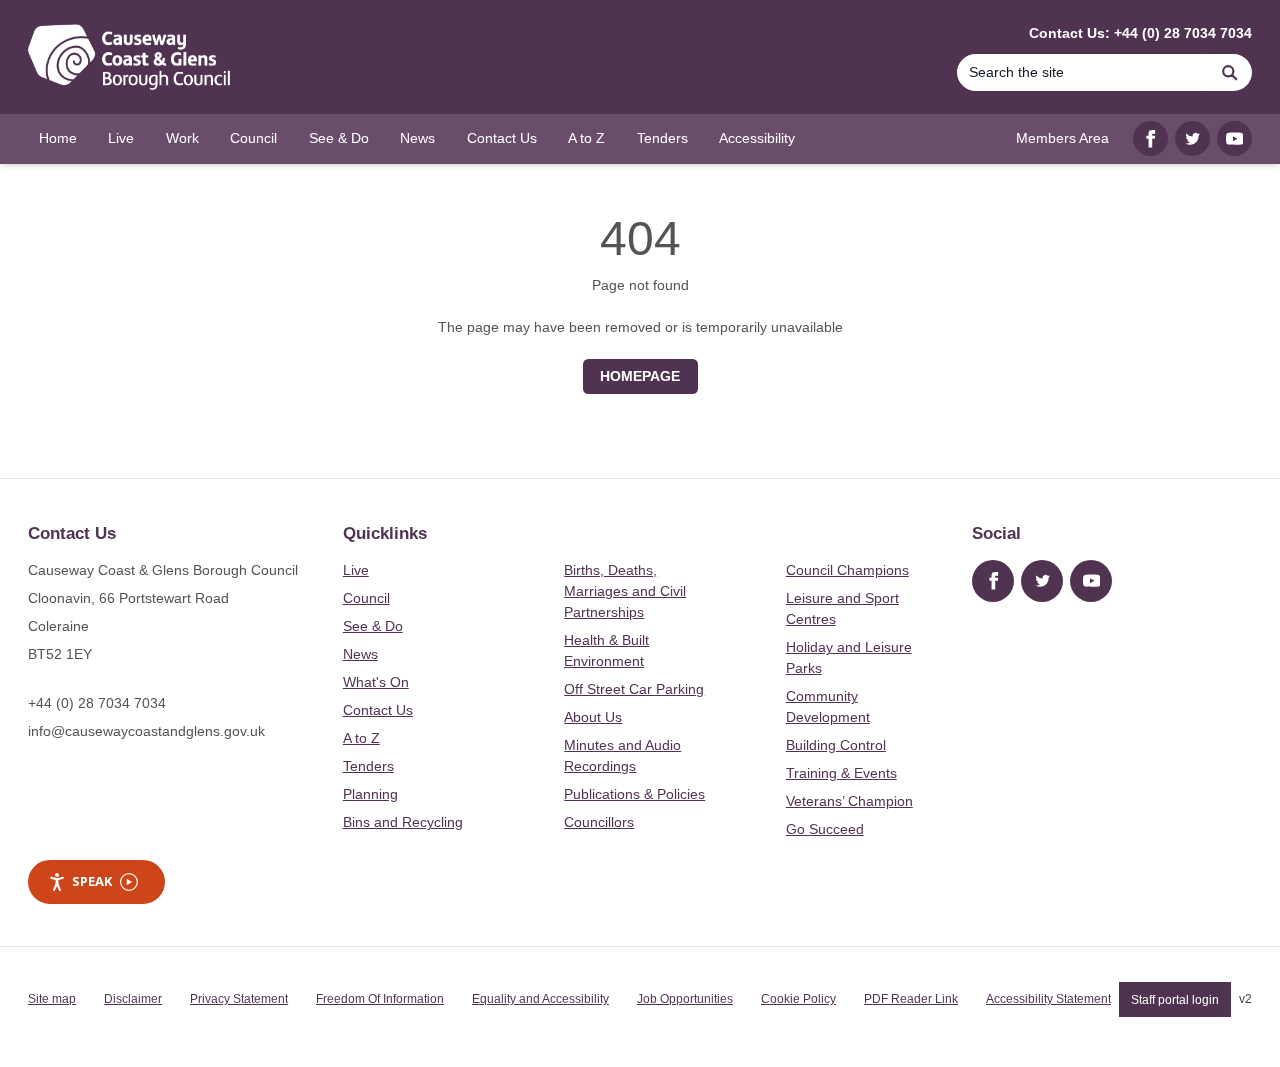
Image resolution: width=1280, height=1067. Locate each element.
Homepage (640, 376)
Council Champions (847, 570)
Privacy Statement (239, 999)
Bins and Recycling (403, 822)
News (360, 654)
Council (366, 598)
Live (356, 570)
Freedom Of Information (380, 999)
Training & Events (841, 773)
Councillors (599, 822)
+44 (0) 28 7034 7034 (97, 703)
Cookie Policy (798, 999)
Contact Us (378, 710)
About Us (593, 717)
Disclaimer (133, 999)
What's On (376, 682)
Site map (52, 999)
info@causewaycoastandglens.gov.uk (146, 731)
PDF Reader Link (911, 999)
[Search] (1230, 72)
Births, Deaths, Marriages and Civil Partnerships (625, 591)
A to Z (361, 738)
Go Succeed (825, 829)
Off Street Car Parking (634, 689)
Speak (92, 881)
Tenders (368, 766)
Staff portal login (1175, 999)
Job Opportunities (685, 999)
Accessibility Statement (1048, 999)
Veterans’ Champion (849, 801)
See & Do (373, 626)
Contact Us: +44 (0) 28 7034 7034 (1140, 33)
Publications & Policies (634, 794)
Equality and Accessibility (540, 999)
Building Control (836, 745)
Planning (370, 794)
